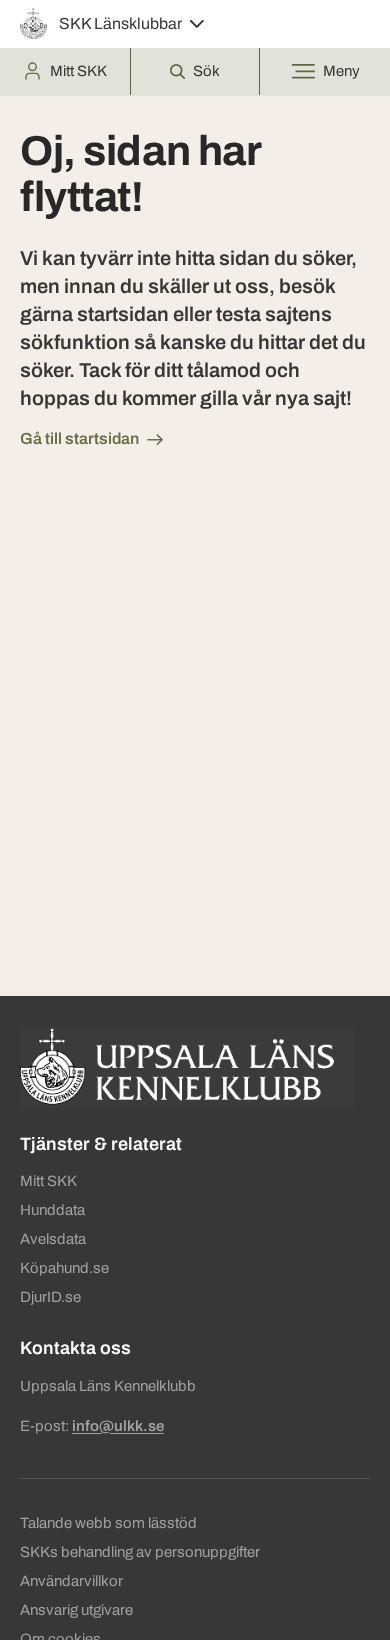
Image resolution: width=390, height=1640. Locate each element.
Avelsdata (53, 1239)
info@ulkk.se (118, 1426)
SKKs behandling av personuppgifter (140, 1552)
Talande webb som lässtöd (108, 1523)
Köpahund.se (64, 1268)
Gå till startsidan (79, 438)
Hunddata (52, 1210)
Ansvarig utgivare (76, 1610)
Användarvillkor (71, 1581)
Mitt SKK (48, 1181)
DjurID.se (50, 1297)
